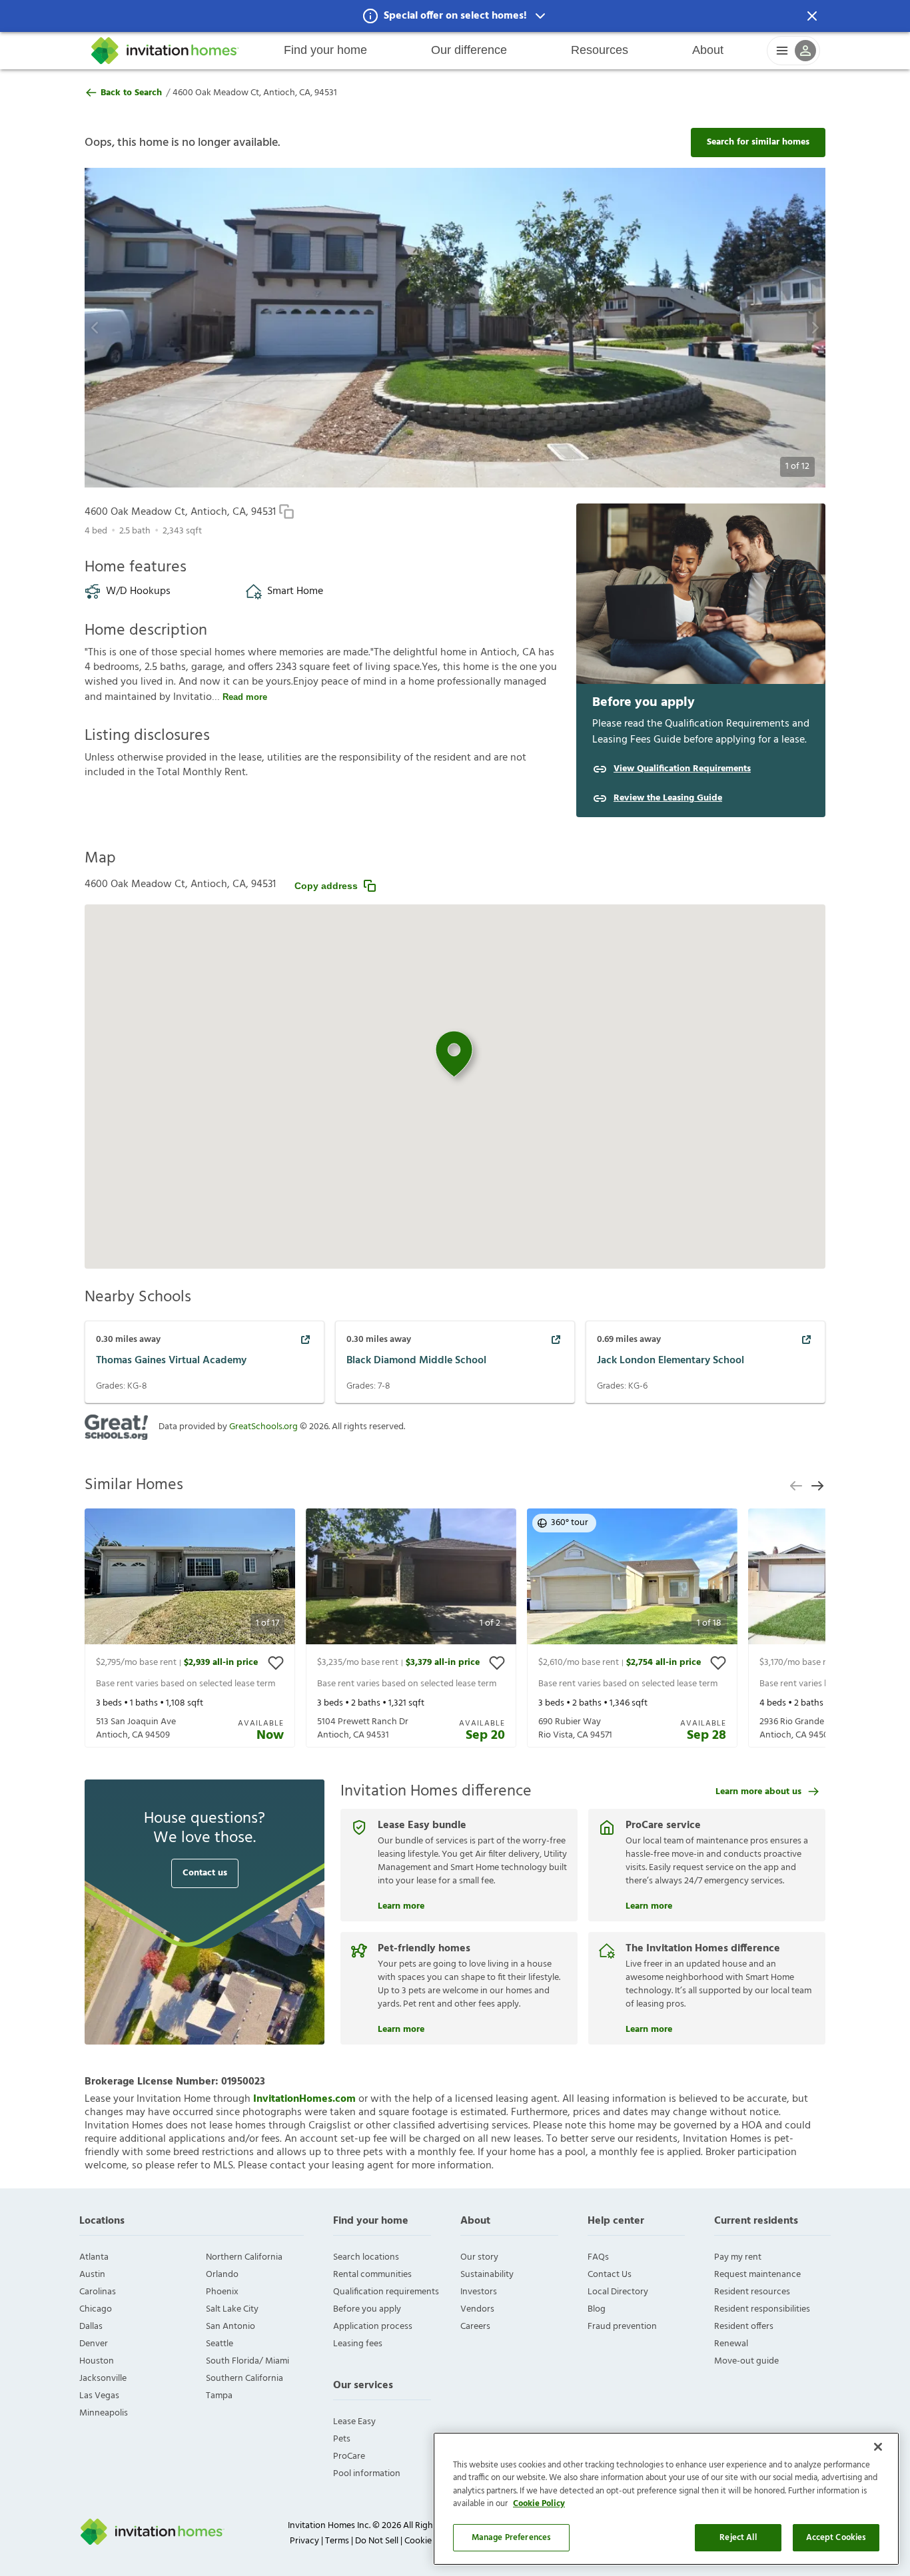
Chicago (96, 2309)
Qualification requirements (386, 2292)
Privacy (304, 2541)
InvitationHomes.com (304, 2099)
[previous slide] (796, 1486)
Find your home (325, 50)
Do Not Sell (377, 2541)
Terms (337, 2541)
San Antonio (230, 2327)
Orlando (222, 2275)
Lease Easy (354, 2422)
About (708, 50)
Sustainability (487, 2275)
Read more (245, 697)
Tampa (219, 2396)
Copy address (326, 886)
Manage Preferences (511, 2538)
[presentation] (190, 1628)
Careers (475, 2327)
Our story (479, 2257)
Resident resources (752, 2292)
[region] (666, 2499)
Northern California (244, 2257)
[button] (455, 16)
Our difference (469, 50)
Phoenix (222, 2292)
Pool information (367, 2474)
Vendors (477, 2309)
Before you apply (367, 2309)
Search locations (366, 2257)
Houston (97, 2361)
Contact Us (610, 2275)
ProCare (349, 2456)
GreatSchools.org (263, 1427)
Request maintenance (757, 2275)
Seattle (220, 2344)
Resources (600, 50)
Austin (92, 2275)
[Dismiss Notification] (812, 16)
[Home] (165, 51)
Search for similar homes (758, 142)
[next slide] (817, 1486)
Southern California (244, 2379)
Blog (597, 2309)
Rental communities (372, 2275)
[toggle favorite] (276, 1663)
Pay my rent (738, 2257)
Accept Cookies (836, 2538)
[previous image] (132, 328)
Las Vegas (99, 2396)
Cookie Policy (539, 2504)
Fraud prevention (622, 2327)
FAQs (598, 2257)
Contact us (205, 1873)
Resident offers (744, 2327)
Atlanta (94, 2257)
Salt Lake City (232, 2309)
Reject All (738, 2538)
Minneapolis (104, 2413)
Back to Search (131, 93)
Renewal (731, 2344)
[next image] (778, 328)
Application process (373, 2327)
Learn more (401, 1905)
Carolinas (98, 2292)
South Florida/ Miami (247, 2361)
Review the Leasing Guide (668, 799)
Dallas (91, 2327)
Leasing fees (358, 2344)
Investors (479, 2292)
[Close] (878, 2447)
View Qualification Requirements (682, 769)
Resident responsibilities (762, 2309)
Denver (94, 2344)
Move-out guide (746, 2361)
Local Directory (618, 2292)
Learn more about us (758, 1792)
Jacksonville (103, 2379)
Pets (342, 2439)
